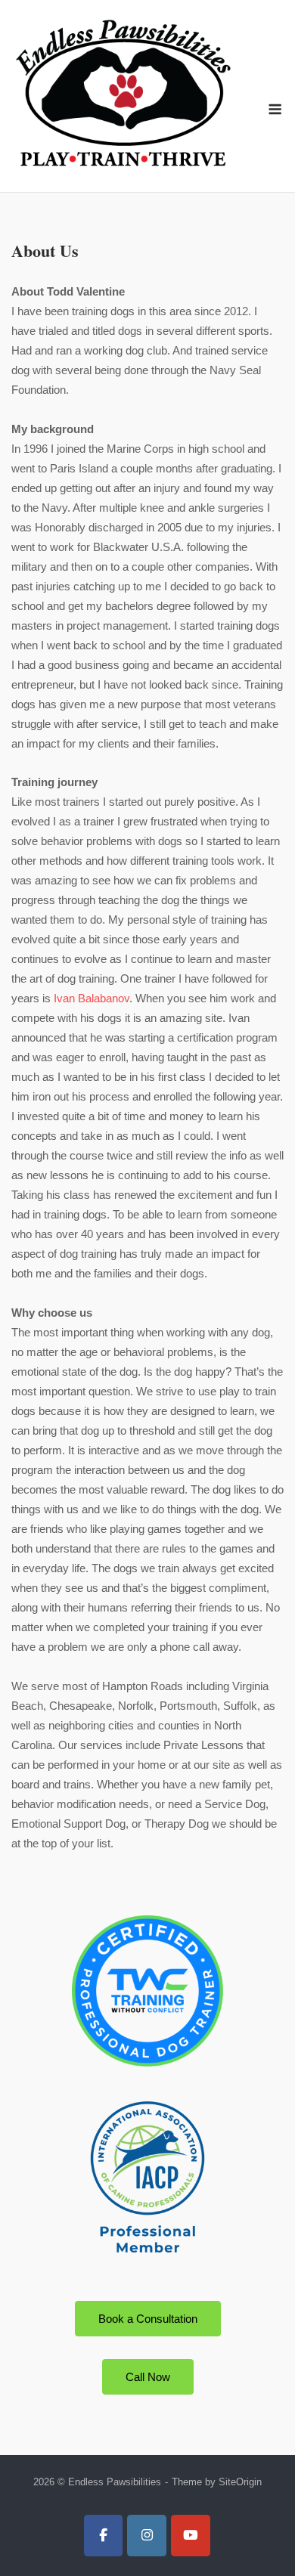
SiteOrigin (240, 2482)
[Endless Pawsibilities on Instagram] (147, 2536)
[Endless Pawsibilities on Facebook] (104, 2536)
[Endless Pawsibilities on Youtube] (191, 2536)
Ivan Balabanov (92, 998)
